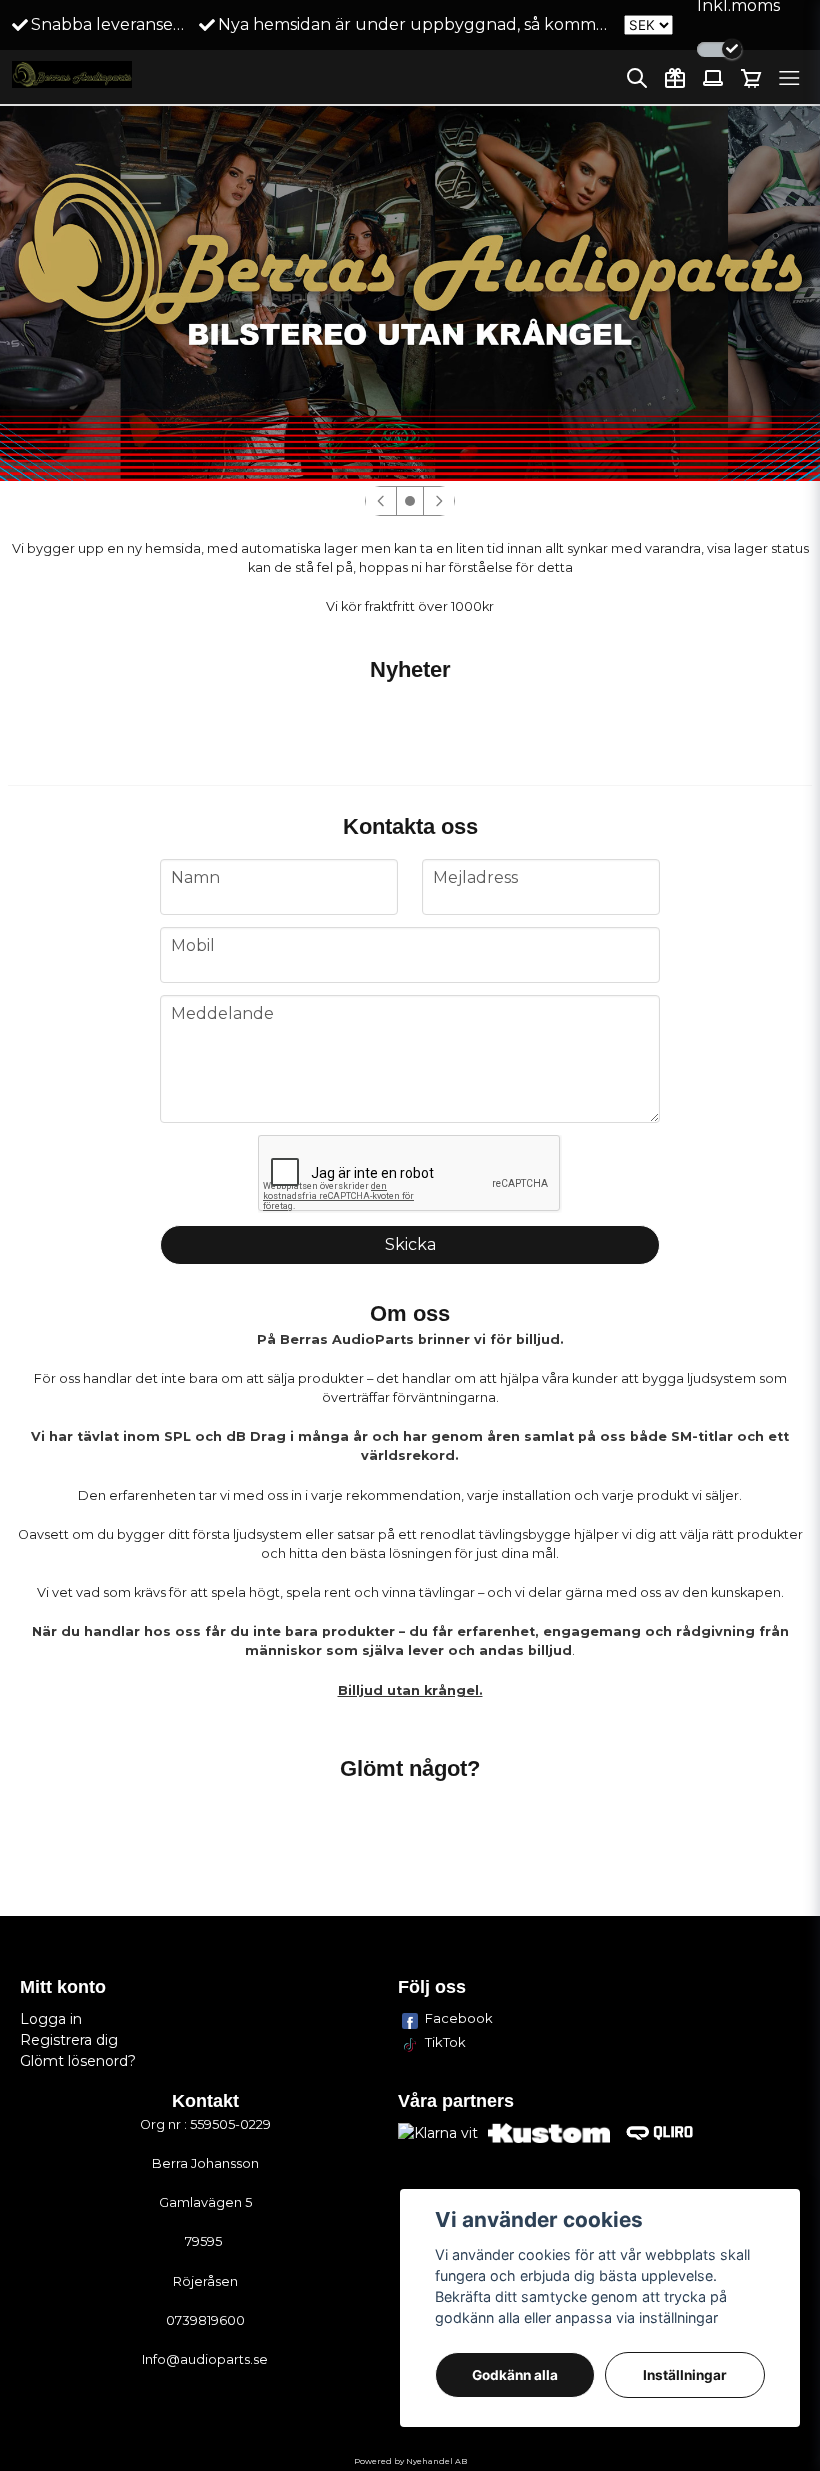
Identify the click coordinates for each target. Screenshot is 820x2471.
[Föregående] (381, 501)
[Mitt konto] (713, 78)
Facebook (459, 2018)
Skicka (410, 1244)
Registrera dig (69, 2040)
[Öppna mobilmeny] (789, 78)
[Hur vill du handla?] (719, 49)
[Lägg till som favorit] (675, 78)
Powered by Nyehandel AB (410, 2461)
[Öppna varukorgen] (751, 78)
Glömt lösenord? (78, 2061)
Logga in (51, 2019)
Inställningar (685, 2375)
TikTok (445, 2042)
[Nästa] (439, 501)
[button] (410, 501)
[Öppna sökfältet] (637, 78)
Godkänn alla (515, 2375)
